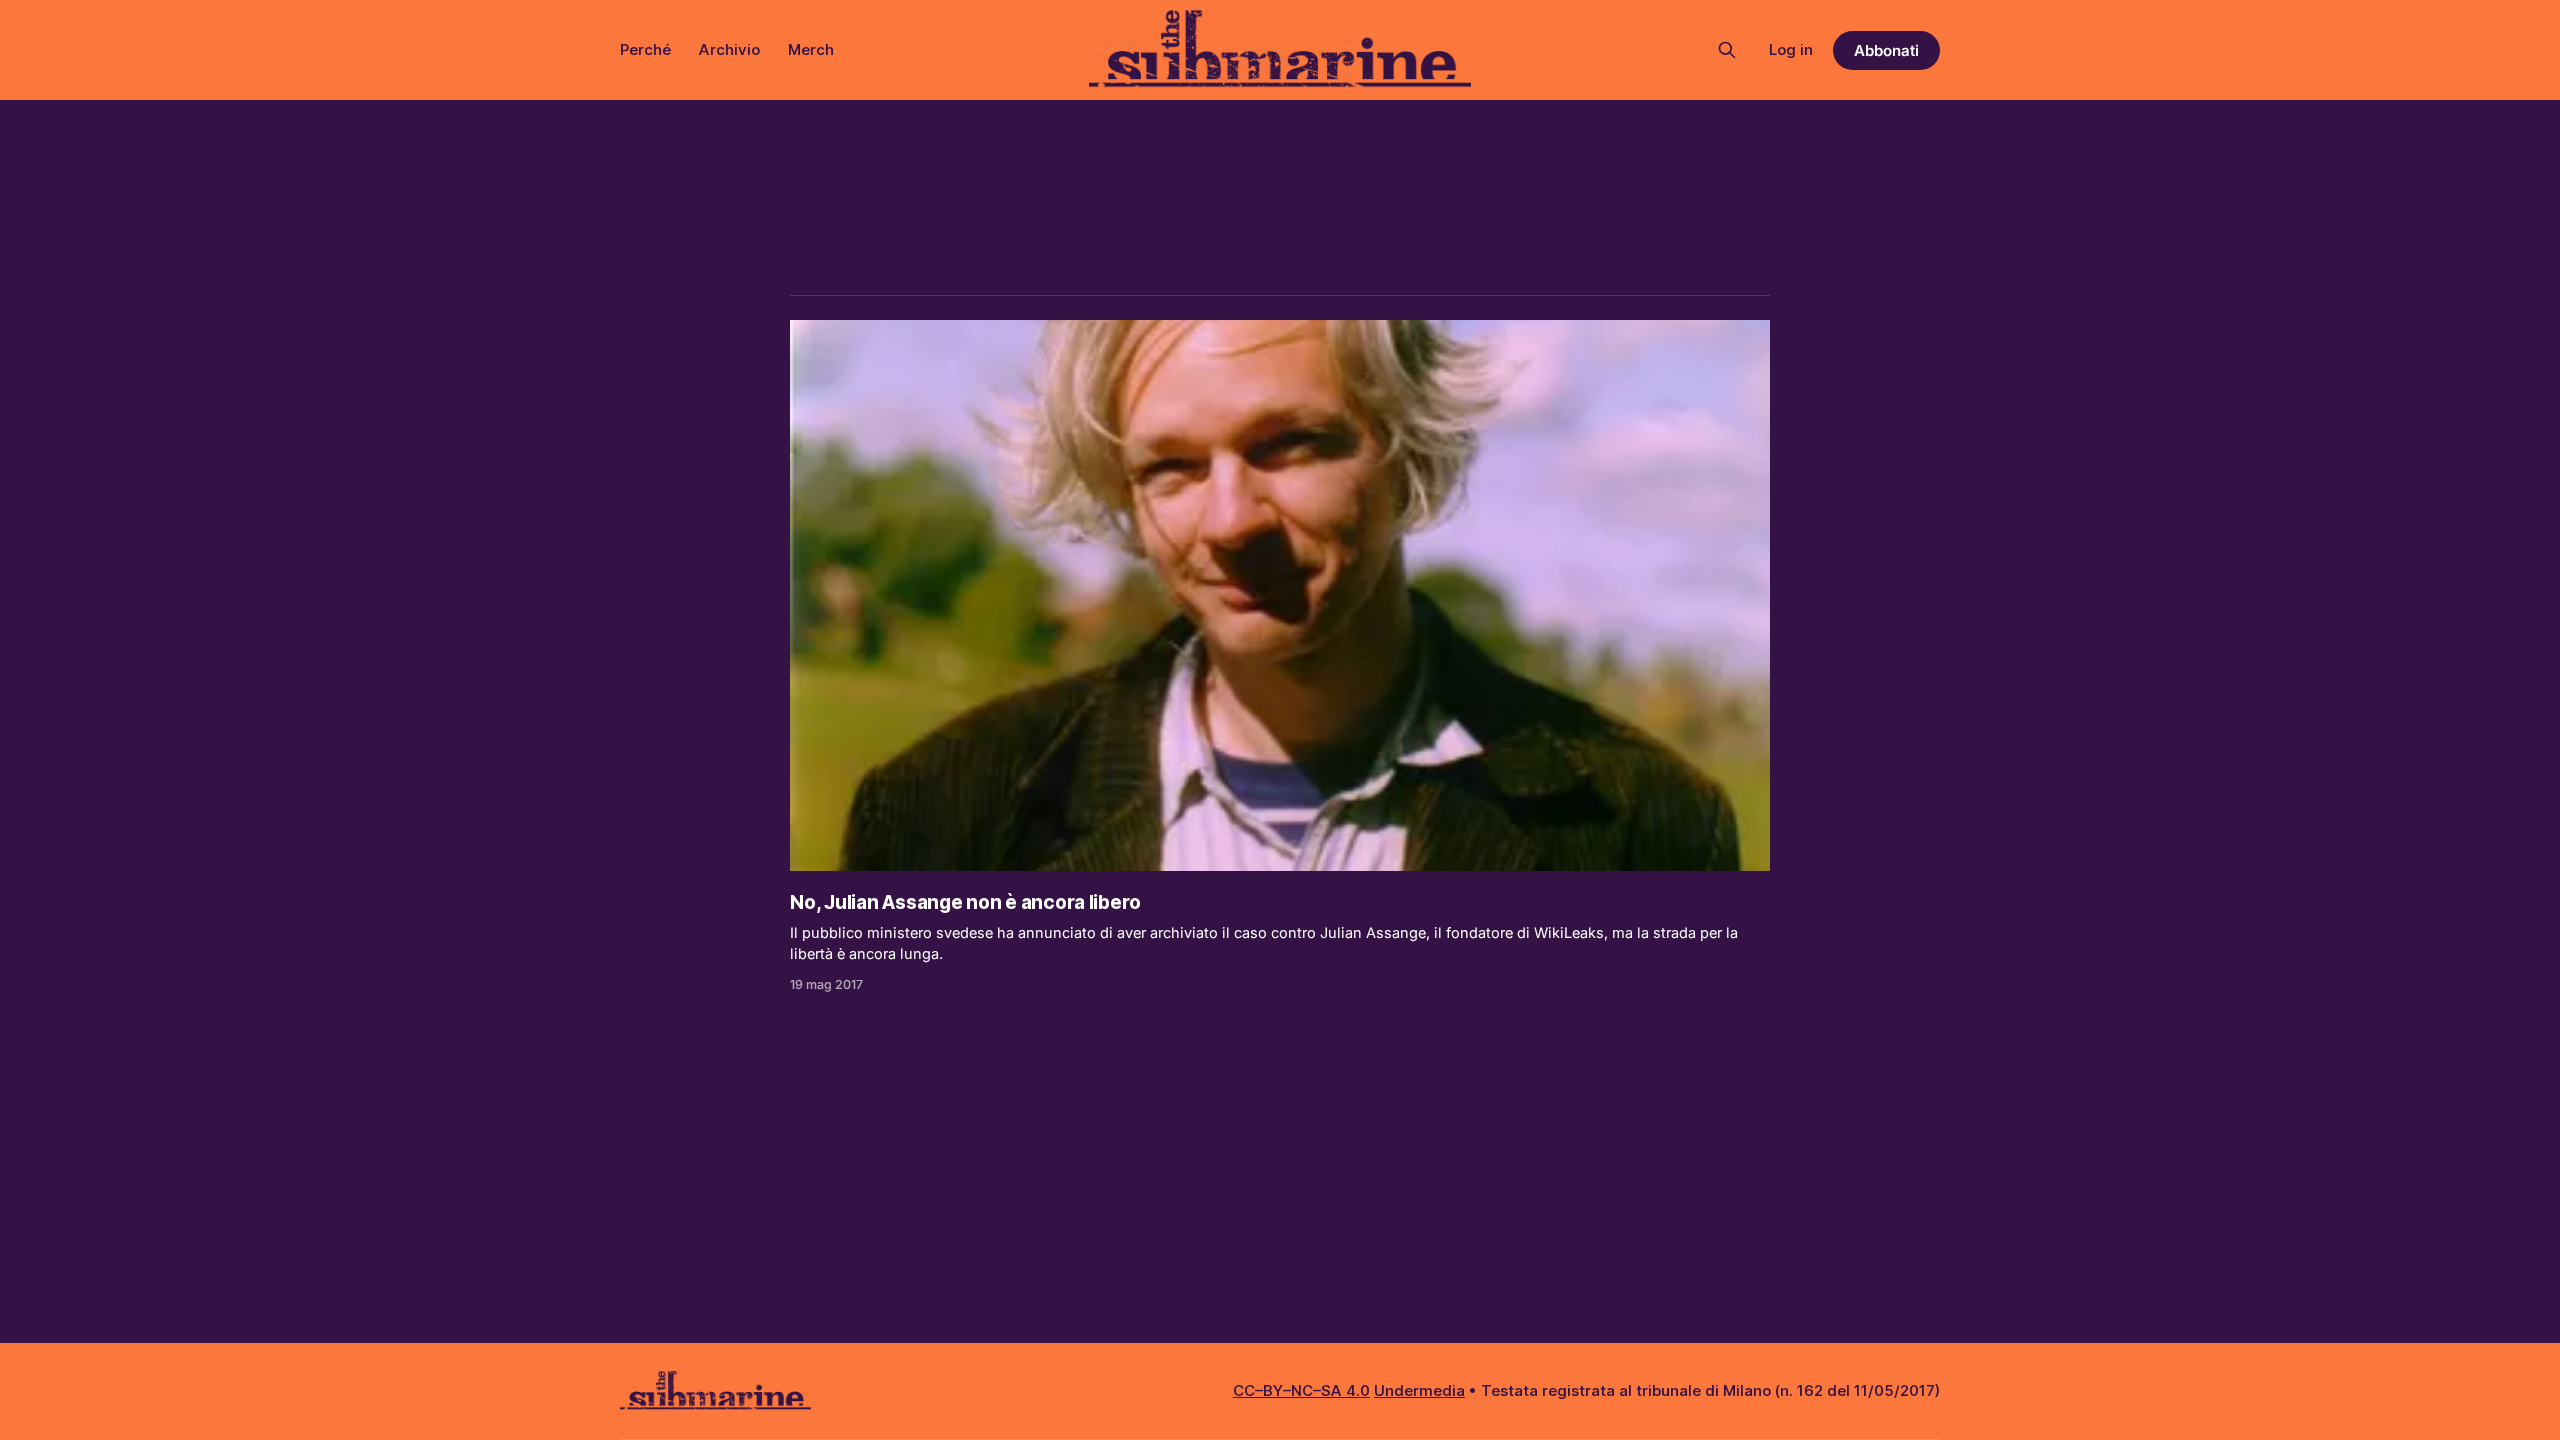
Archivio (729, 49)
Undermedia (1419, 1390)
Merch (811, 49)
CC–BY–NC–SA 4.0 (1301, 1390)
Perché (645, 49)
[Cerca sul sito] (1727, 50)
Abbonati (1886, 50)
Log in (1791, 49)
